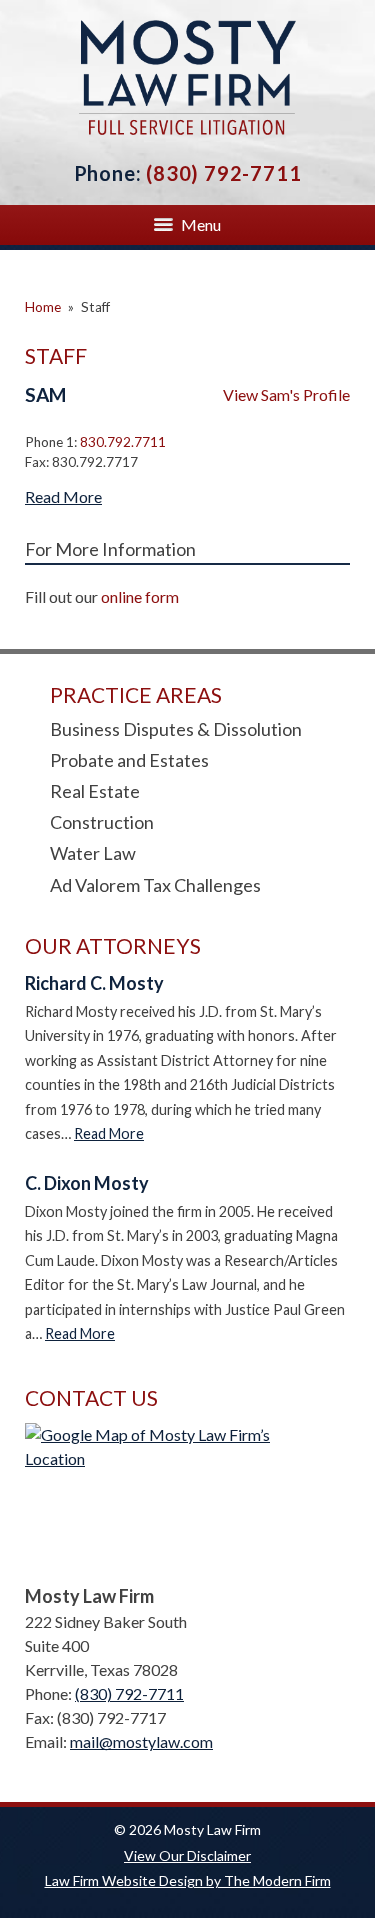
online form (140, 596)
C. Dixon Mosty (87, 1183)
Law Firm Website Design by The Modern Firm (188, 1880)
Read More (63, 496)
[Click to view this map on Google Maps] (187, 1498)
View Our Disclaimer (187, 1855)
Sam (45, 394)
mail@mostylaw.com (141, 1741)
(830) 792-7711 (223, 173)
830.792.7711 (123, 442)
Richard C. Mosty (94, 983)
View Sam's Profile (286, 394)
